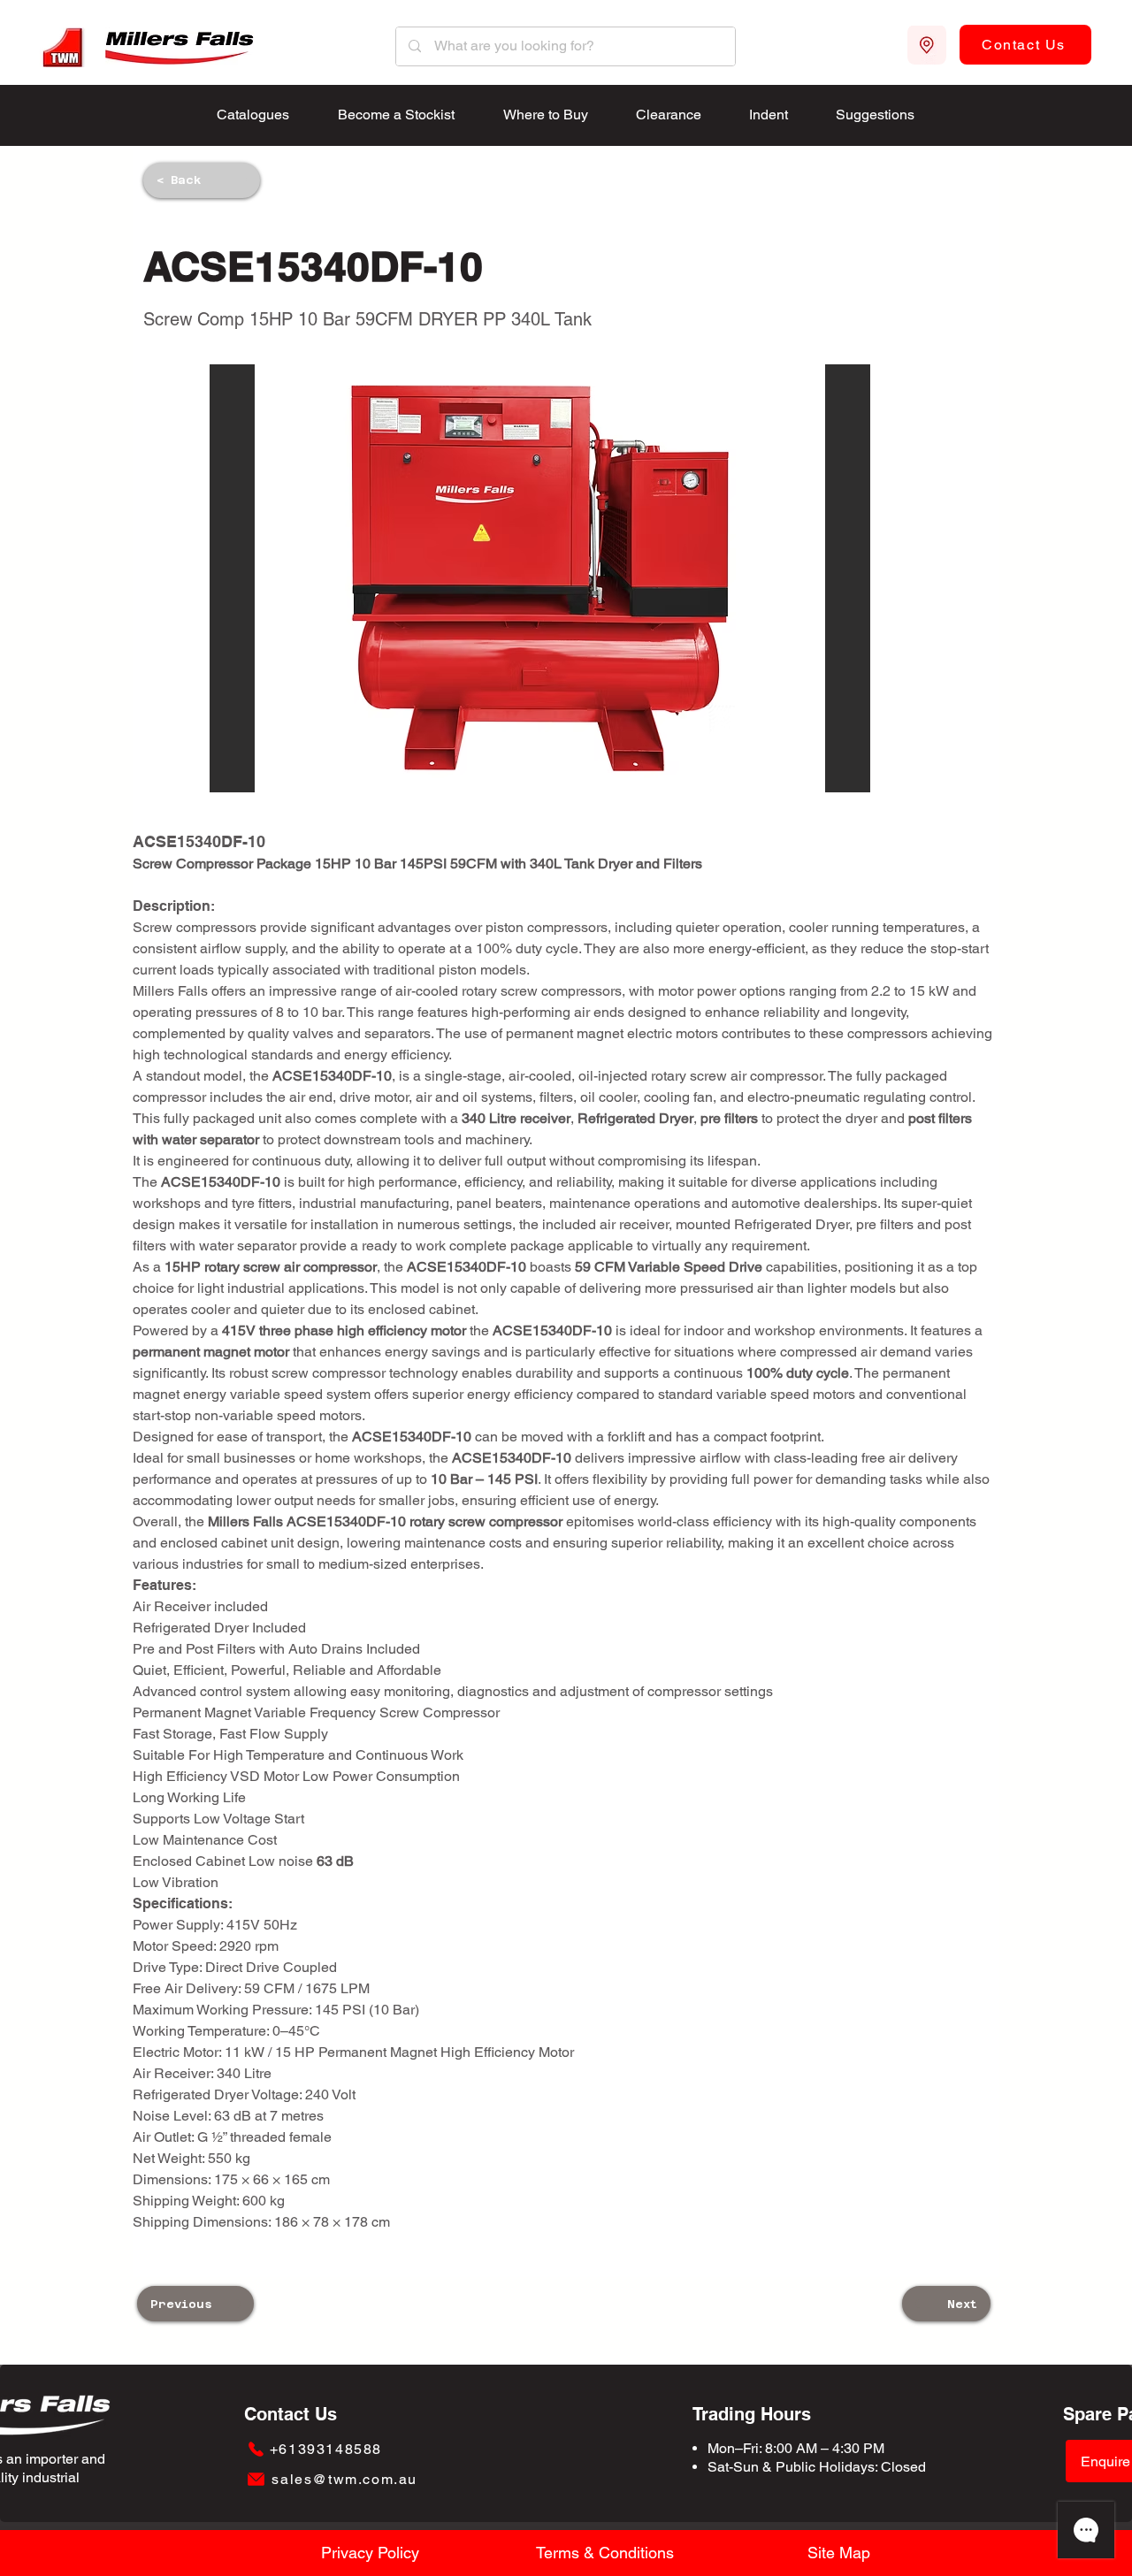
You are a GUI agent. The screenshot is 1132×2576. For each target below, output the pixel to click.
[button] (540, 578)
